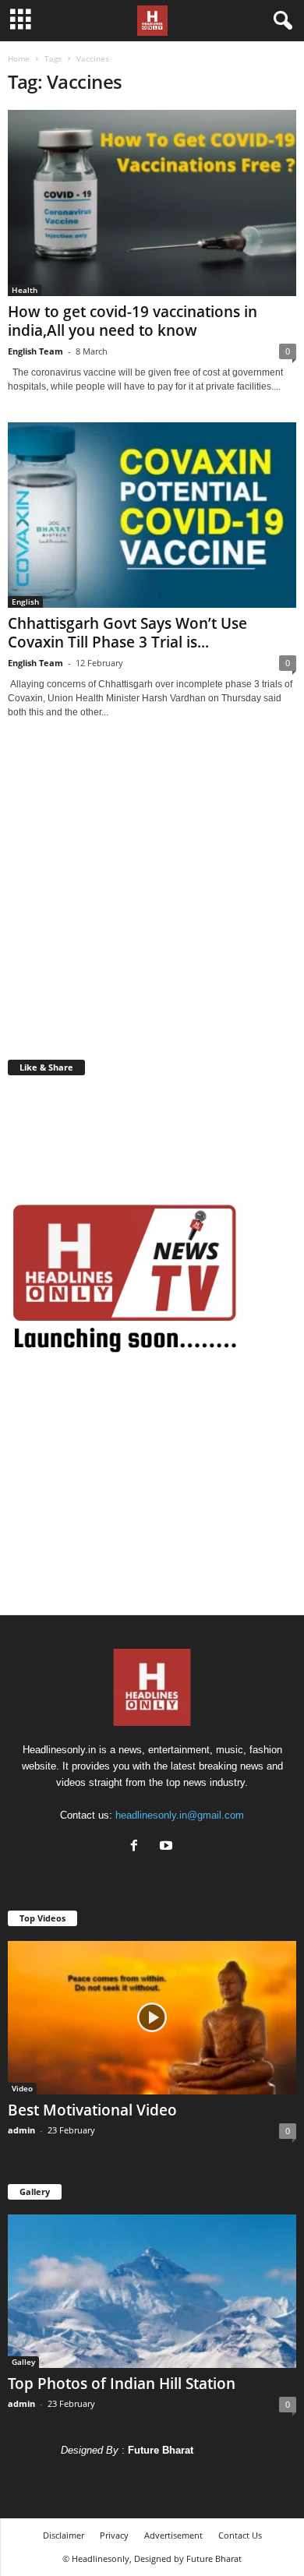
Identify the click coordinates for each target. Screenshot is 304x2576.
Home (19, 58)
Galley (23, 2362)
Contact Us (240, 2535)
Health (25, 290)
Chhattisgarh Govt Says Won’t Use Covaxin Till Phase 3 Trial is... (127, 633)
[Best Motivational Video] (152, 2018)
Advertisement (173, 2535)
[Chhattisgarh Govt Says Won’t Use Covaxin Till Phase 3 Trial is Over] (152, 515)
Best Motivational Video (92, 2110)
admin (21, 2130)
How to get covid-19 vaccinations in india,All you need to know (133, 321)
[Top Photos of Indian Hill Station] (152, 2291)
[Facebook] (138, 1847)
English (25, 602)
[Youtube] (168, 1847)
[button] (280, 21)
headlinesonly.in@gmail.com (180, 1815)
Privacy (114, 2535)
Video (22, 2088)
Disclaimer (64, 2535)
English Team (35, 351)
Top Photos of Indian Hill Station (122, 2384)
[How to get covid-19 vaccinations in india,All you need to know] (152, 203)
